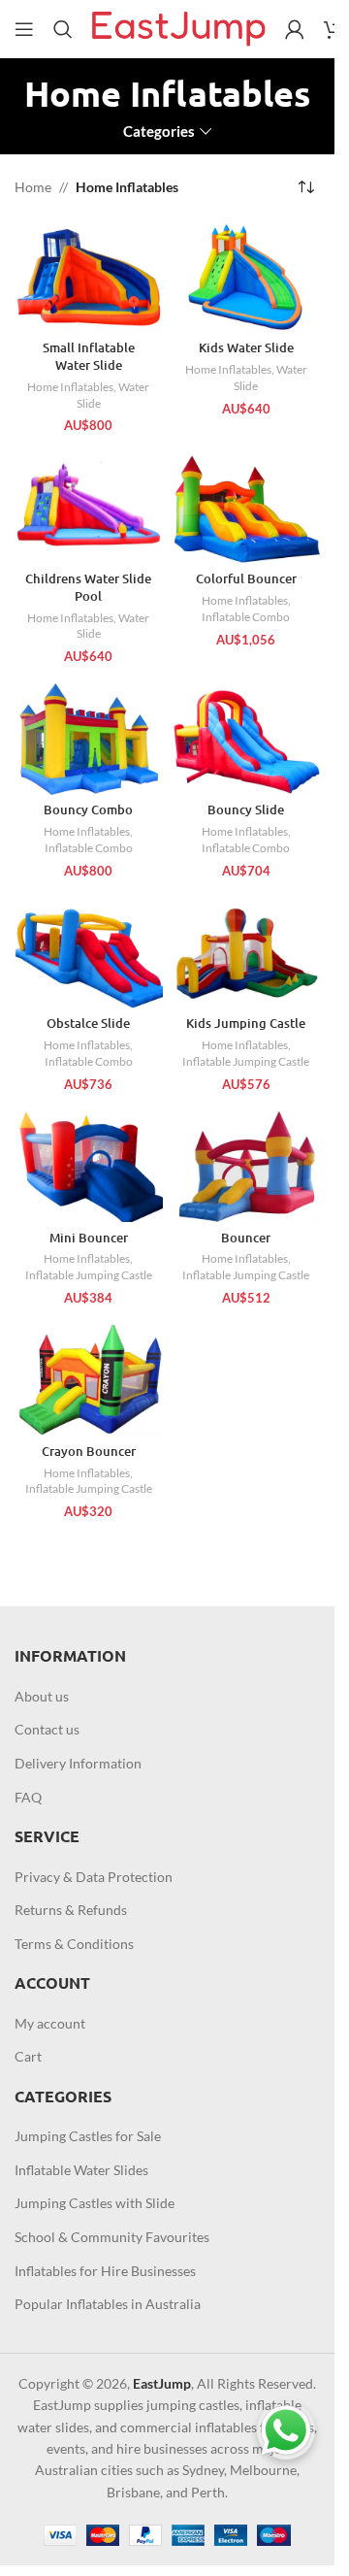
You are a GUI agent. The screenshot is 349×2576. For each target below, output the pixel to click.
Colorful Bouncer (246, 578)
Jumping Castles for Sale (88, 2136)
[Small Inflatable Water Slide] (89, 278)
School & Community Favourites (112, 2237)
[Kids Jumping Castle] (247, 953)
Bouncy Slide (246, 809)
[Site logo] (179, 28)
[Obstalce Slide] (89, 953)
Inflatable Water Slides (81, 2170)
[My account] (295, 29)
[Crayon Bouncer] (89, 1380)
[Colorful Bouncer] (247, 508)
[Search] (63, 29)
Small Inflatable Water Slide (89, 356)
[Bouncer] (247, 1167)
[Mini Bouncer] (89, 1167)
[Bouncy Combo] (89, 739)
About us (42, 1696)
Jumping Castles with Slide (95, 2203)
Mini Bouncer (89, 1238)
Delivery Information (78, 1763)
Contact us (47, 1729)
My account (50, 2023)
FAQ (28, 1797)
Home (33, 187)
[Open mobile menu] (24, 29)
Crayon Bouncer (89, 1451)
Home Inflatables (70, 387)
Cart (28, 2056)
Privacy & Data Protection (94, 1877)
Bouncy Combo (88, 809)
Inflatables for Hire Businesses (105, 2271)
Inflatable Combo (246, 617)
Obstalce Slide (88, 1023)
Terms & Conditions (74, 1944)
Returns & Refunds (71, 1910)
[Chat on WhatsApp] (286, 2430)
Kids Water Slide (246, 347)
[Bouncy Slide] (247, 739)
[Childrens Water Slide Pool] (89, 508)
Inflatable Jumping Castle (246, 1061)
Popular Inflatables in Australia (108, 2304)
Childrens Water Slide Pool (88, 587)
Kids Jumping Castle (246, 1023)
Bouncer (246, 1238)
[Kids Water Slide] (247, 278)
